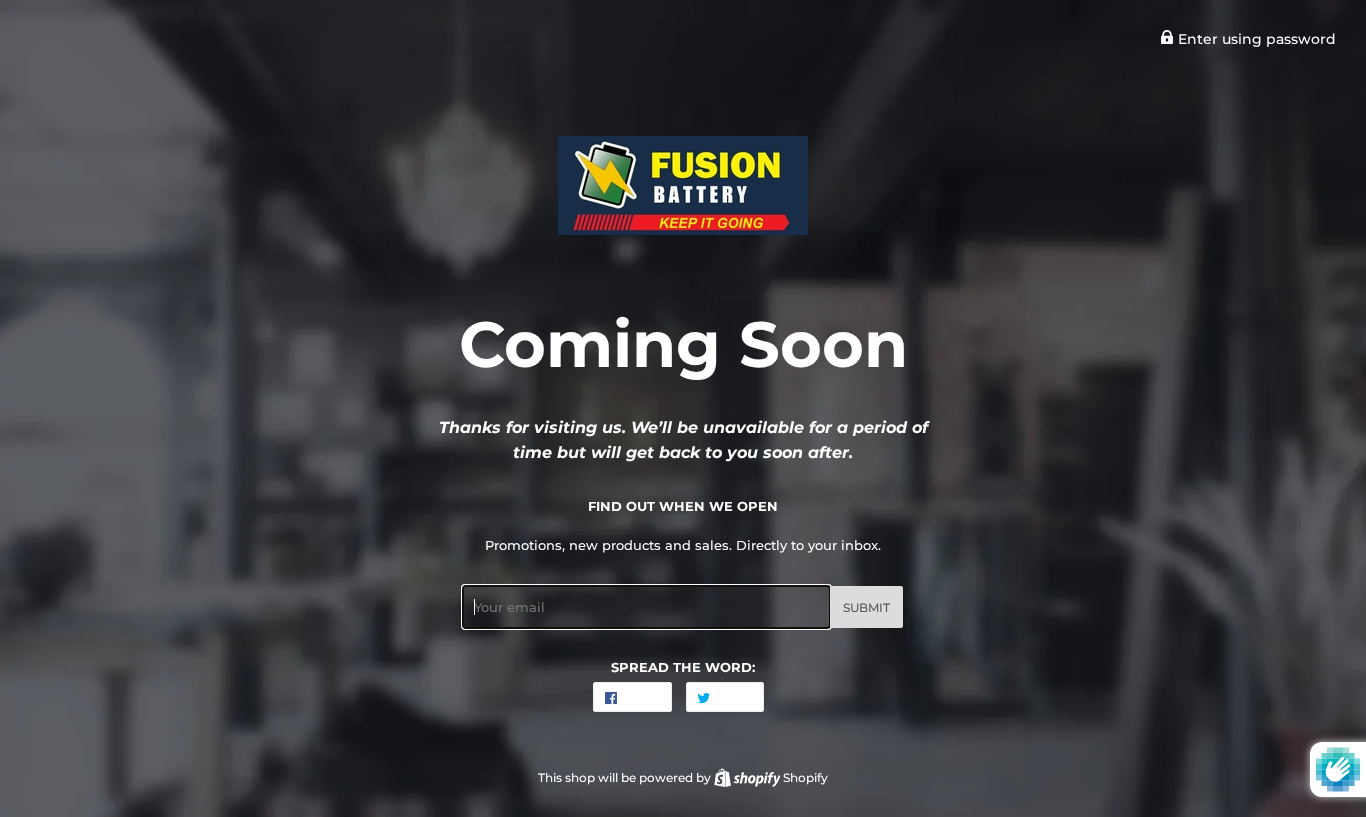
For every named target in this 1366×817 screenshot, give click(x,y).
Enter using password (1255, 39)
